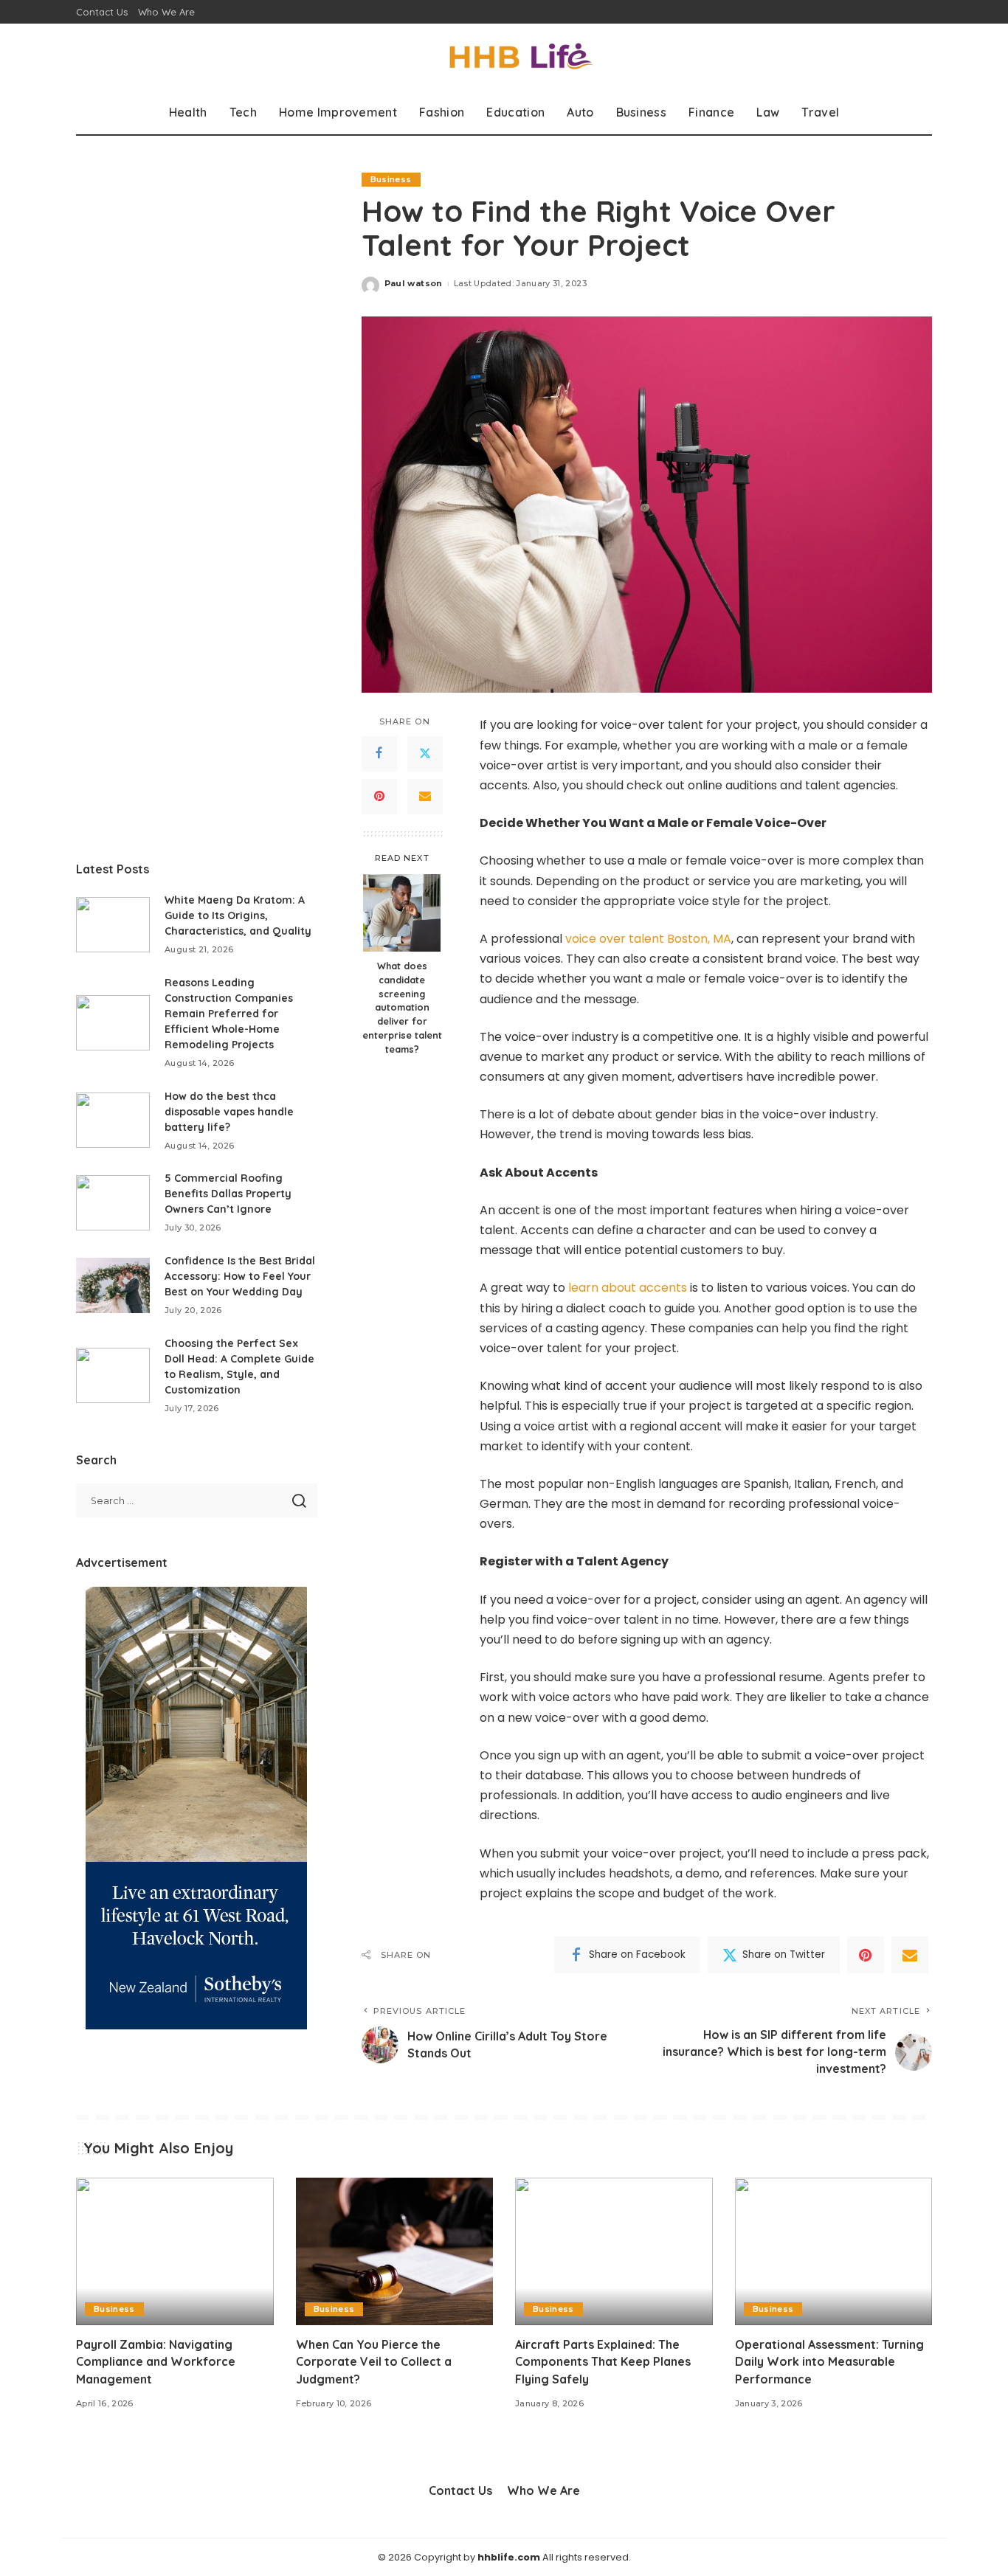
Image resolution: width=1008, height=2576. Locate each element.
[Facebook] (379, 754)
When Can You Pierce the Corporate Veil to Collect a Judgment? (374, 2361)
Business (391, 179)
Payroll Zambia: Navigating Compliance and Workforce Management (156, 2361)
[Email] (425, 797)
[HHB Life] (504, 57)
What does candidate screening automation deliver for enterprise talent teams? (402, 1007)
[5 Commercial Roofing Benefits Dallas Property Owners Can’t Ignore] (113, 1203)
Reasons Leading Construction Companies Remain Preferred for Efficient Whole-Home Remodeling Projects (229, 1014)
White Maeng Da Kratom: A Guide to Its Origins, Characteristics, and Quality (238, 915)
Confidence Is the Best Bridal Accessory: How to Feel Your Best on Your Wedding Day (240, 1276)
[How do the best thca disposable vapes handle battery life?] (113, 1120)
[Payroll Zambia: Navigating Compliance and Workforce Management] (175, 2252)
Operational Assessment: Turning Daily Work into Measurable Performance (829, 2361)
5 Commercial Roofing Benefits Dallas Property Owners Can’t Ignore (228, 1194)
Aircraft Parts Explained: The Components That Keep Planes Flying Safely (603, 2361)
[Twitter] (425, 754)
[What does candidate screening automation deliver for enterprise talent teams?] (402, 913)
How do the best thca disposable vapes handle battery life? (229, 1112)
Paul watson (414, 283)
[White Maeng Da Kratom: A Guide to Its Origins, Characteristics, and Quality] (113, 925)
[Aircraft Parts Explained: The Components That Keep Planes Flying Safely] (614, 2252)
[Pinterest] (379, 797)
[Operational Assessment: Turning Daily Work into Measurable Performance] (834, 2252)
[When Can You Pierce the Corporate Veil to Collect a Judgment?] (395, 2252)
